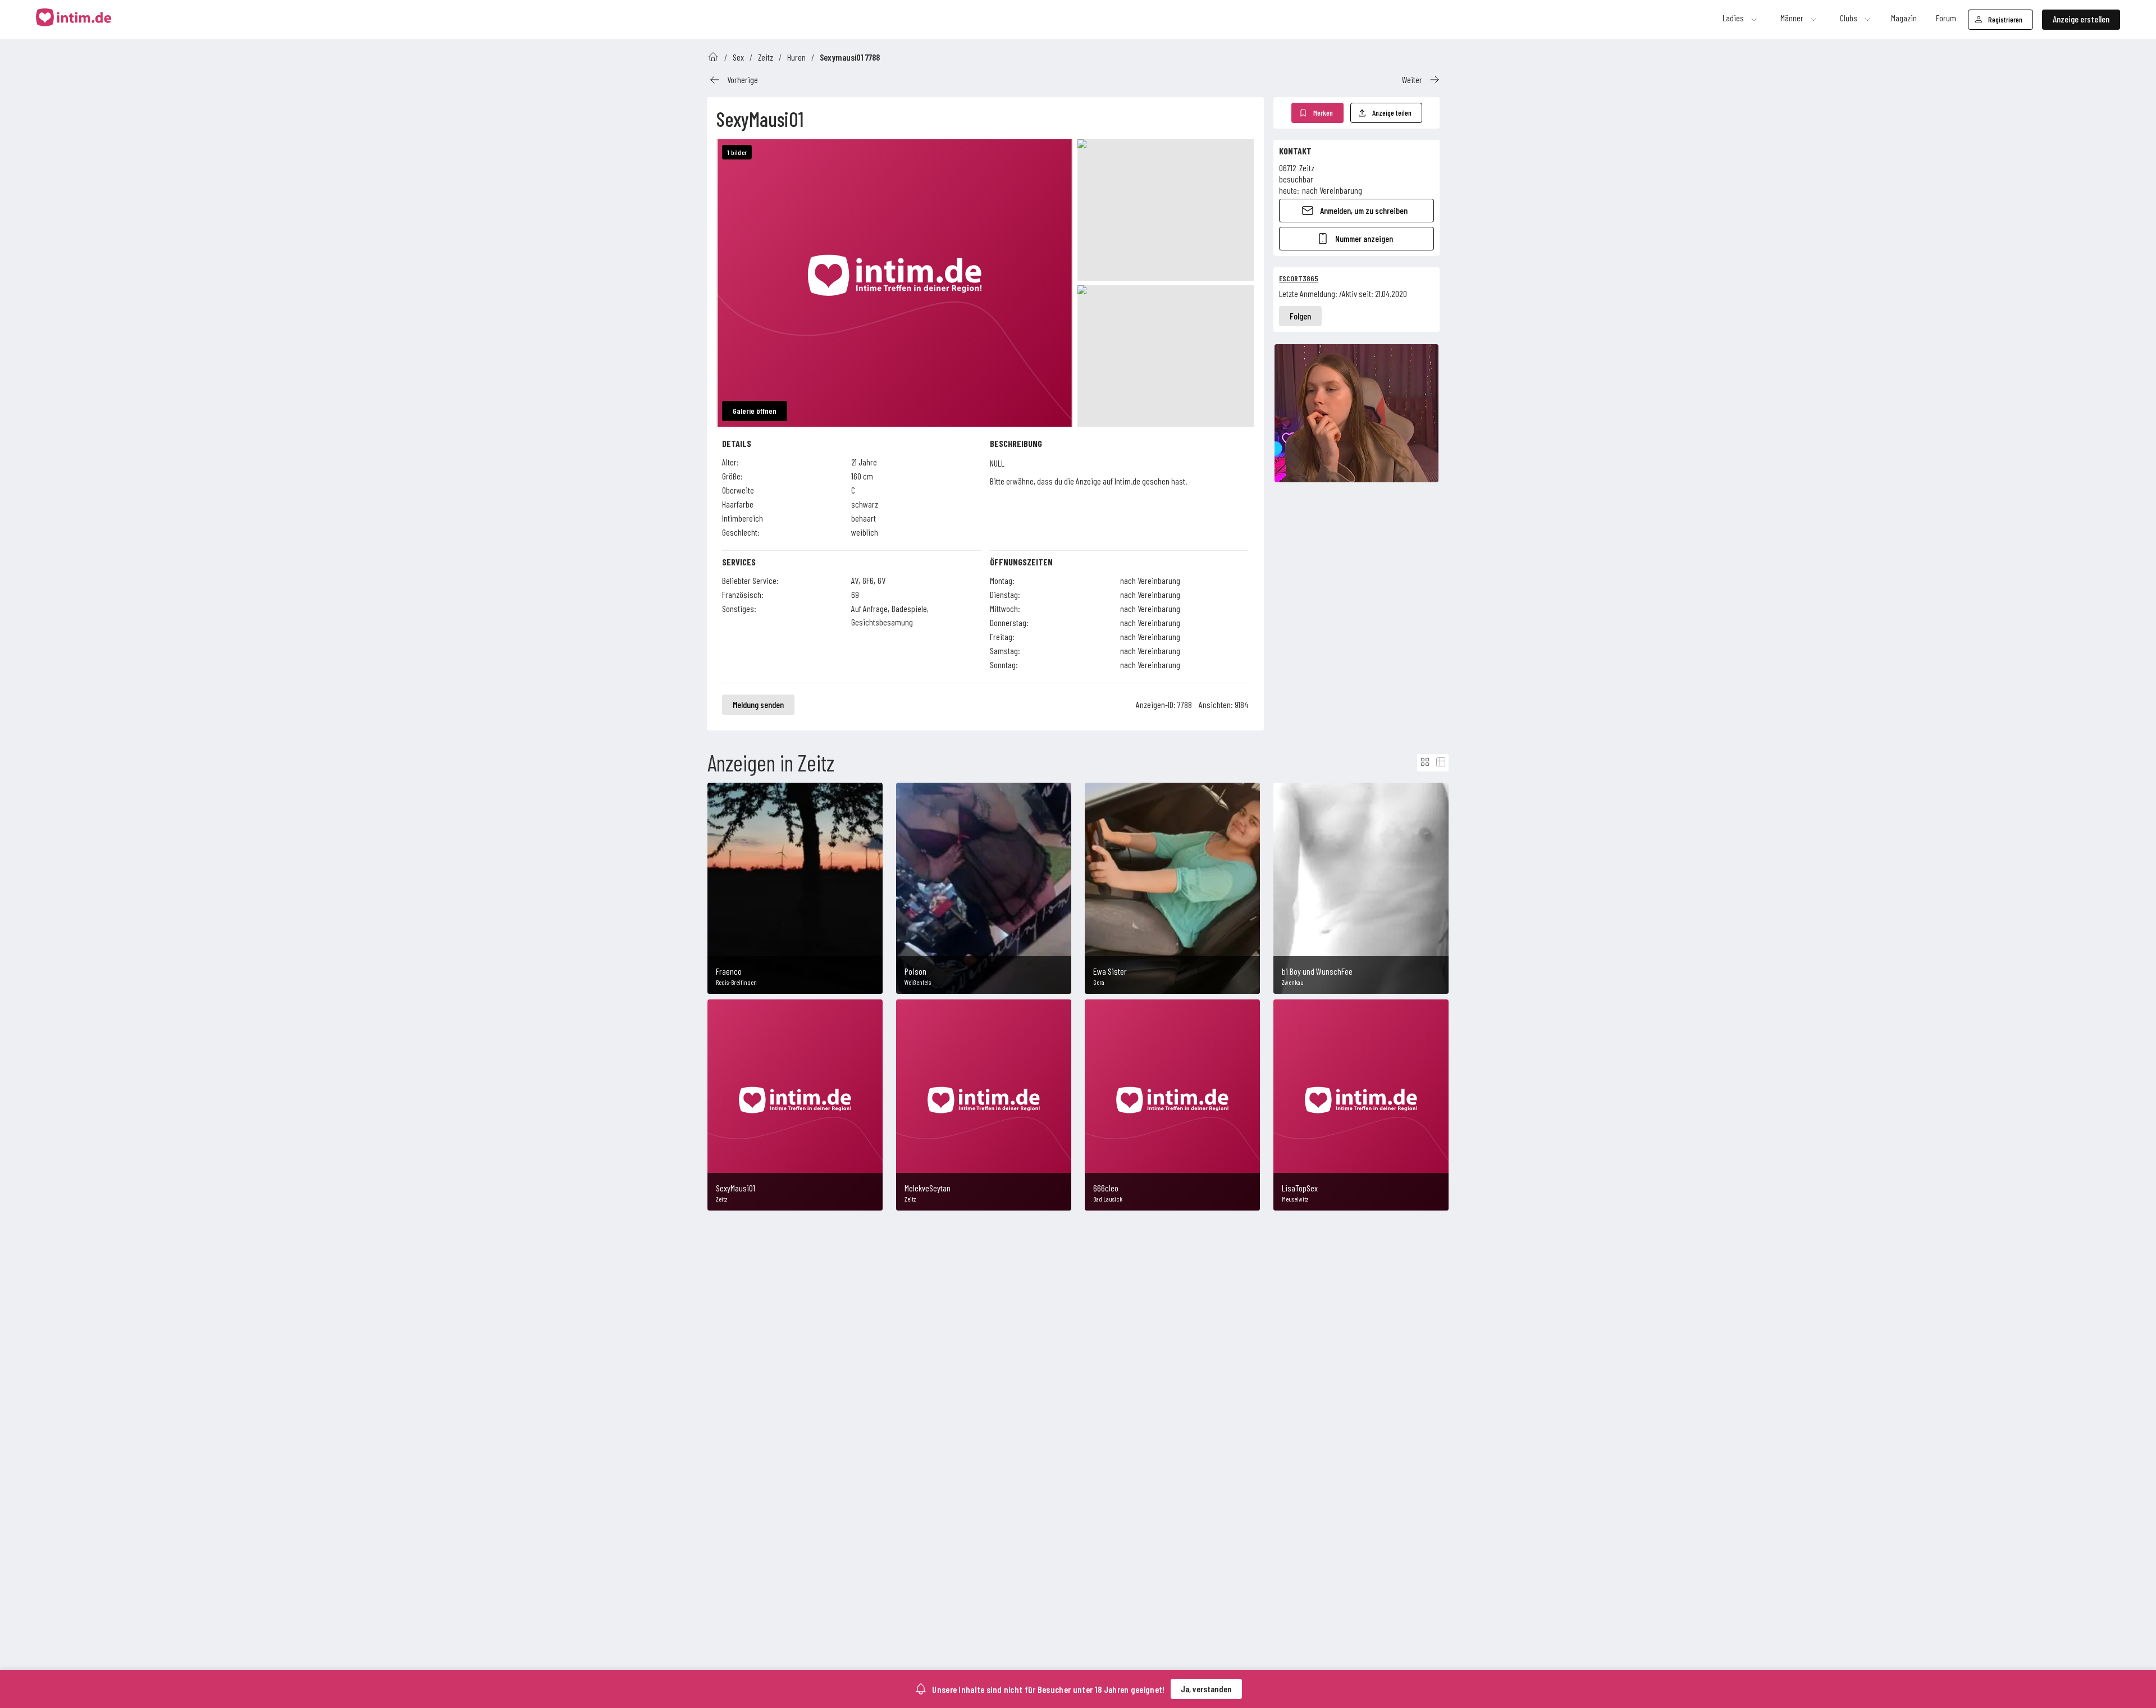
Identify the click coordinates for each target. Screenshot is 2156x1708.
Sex (738, 57)
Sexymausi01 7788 (850, 57)
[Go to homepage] (713, 57)
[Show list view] (1441, 762)
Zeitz (766, 57)
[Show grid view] (1425, 762)
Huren (796, 57)
